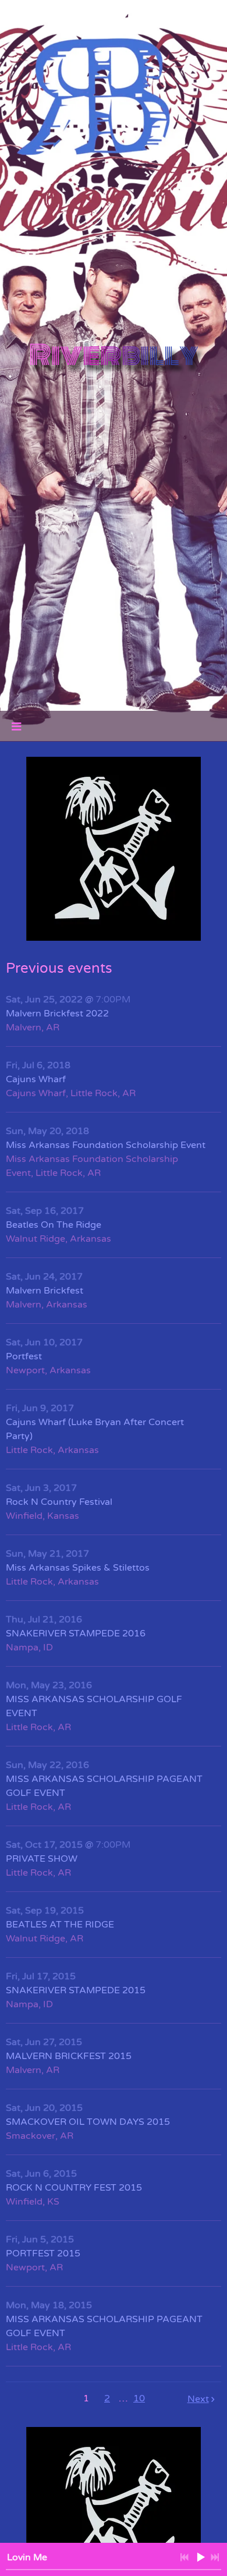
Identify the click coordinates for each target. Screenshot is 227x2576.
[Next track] (215, 2557)
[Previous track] (185, 2557)
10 (139, 2398)
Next (198, 2399)
